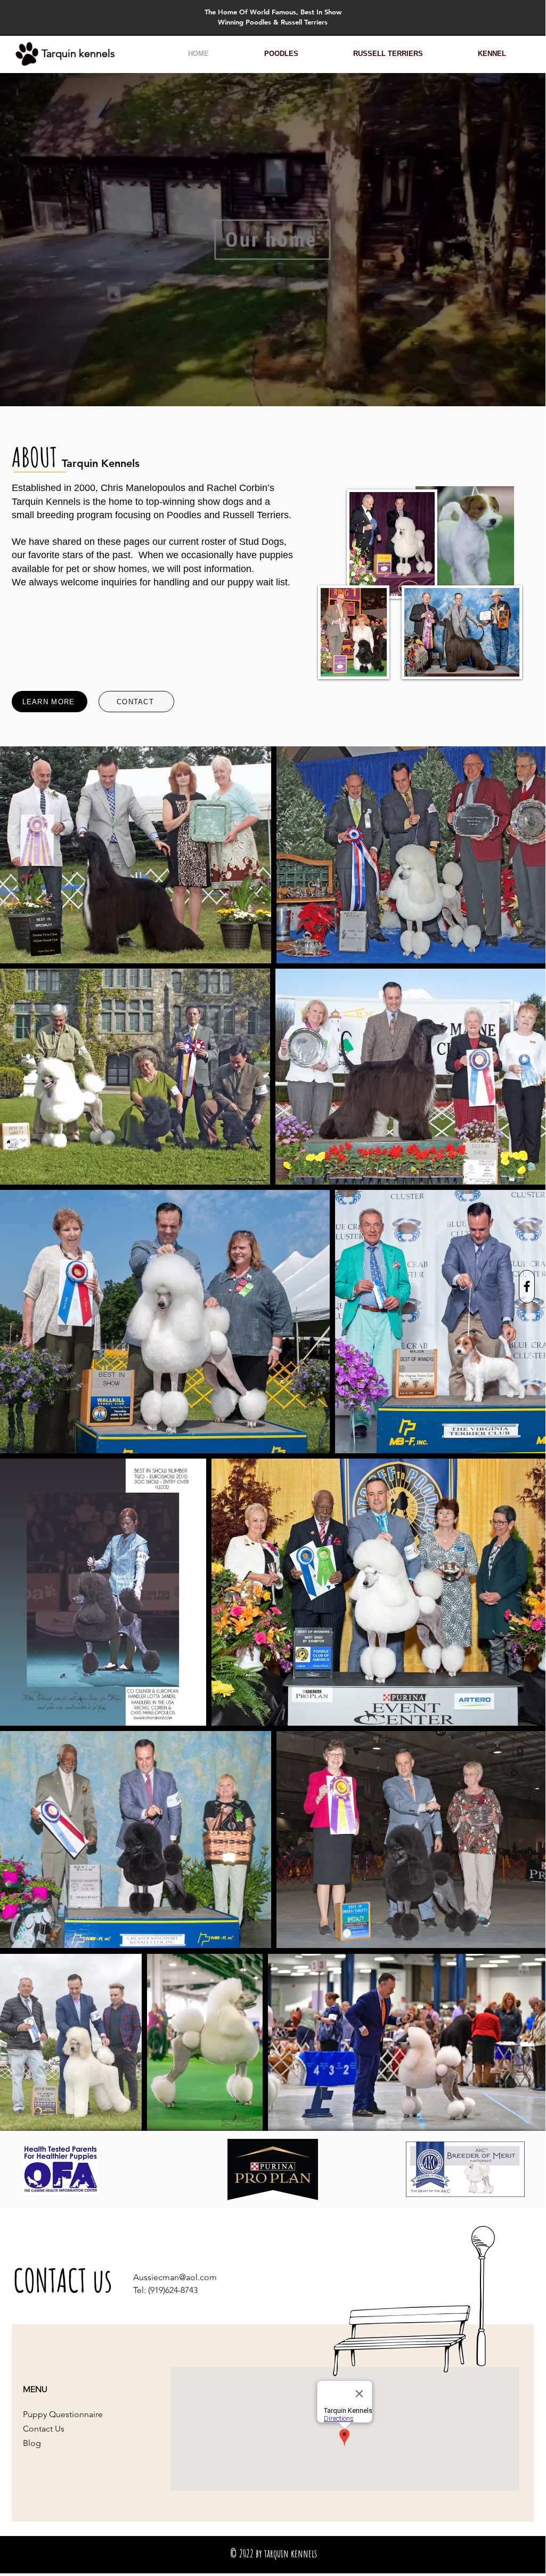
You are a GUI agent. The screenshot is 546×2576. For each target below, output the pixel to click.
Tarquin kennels (80, 53)
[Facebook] (527, 1286)
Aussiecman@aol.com (175, 2277)
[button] (281, 54)
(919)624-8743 (173, 2290)
